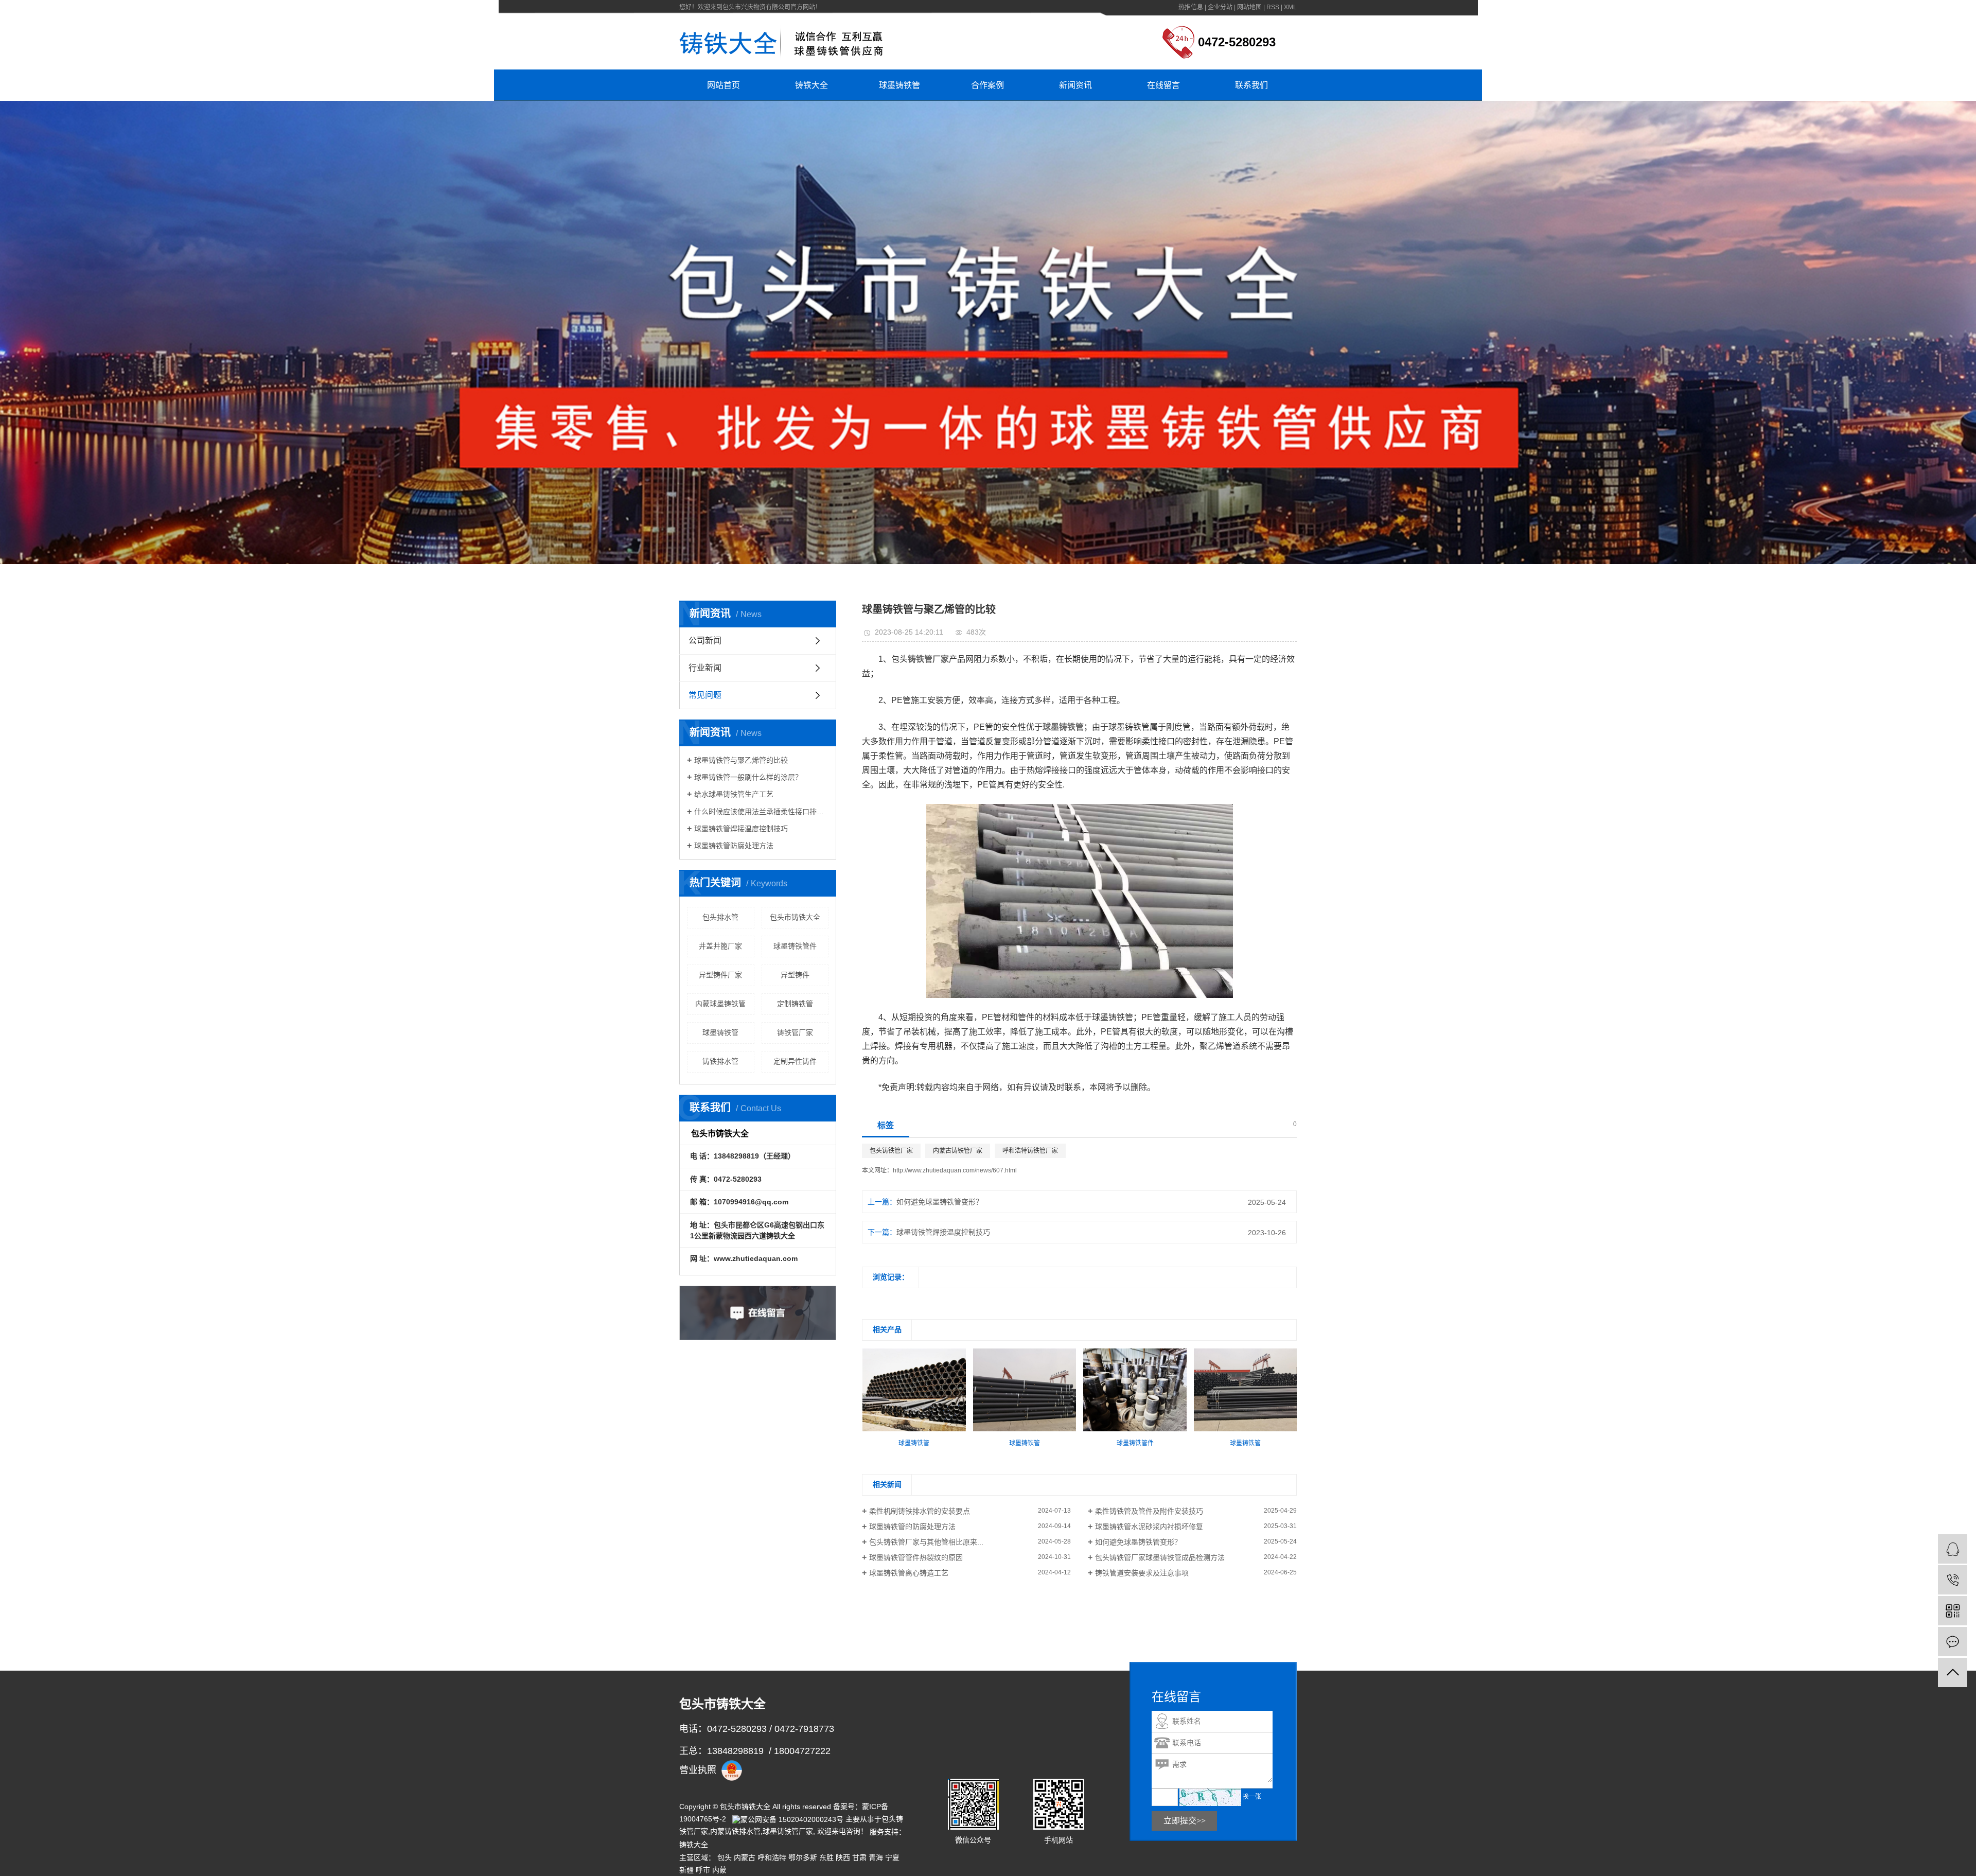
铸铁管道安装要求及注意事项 (1142, 1573)
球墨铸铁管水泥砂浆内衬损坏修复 (1149, 1527)
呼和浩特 (772, 1857)
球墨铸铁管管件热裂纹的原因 (916, 1557)
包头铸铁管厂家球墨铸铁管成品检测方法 (1160, 1557)
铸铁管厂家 (795, 1032)
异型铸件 (795, 975)
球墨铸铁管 (899, 85)
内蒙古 (745, 1857)
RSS (1273, 7)
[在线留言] (1953, 1642)
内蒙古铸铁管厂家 (958, 1151)
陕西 (843, 1857)
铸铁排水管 (720, 1061)
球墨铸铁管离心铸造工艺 (909, 1573)
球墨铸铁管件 (795, 946)
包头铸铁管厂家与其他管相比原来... (926, 1542)
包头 (725, 1857)
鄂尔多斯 (803, 1857)
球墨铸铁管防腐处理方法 (734, 846)
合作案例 (987, 85)
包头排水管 (720, 917)
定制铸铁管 (795, 1004)
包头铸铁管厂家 (891, 1151)
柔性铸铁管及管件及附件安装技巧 (1149, 1511)
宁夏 (892, 1857)
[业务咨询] (1953, 1549)
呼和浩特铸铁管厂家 (1030, 1151)
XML (1290, 7)
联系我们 (1251, 85)
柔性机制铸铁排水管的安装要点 (920, 1511)
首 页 (742, 577)
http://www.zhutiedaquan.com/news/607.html (955, 1170)
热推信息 (1191, 7)
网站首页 (724, 85)
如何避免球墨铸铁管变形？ (940, 1202)
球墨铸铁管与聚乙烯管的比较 (741, 760)
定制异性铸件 (795, 1061)
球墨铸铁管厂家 (788, 1831)
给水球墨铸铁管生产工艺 (734, 794)
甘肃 (859, 1857)
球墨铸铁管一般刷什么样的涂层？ (748, 777)
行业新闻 (705, 668)
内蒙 (719, 1870)
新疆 (686, 1870)
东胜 (826, 1857)
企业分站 (1220, 7)
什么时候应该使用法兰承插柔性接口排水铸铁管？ (761, 812)
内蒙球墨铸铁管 (720, 1004)
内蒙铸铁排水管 (735, 1831)
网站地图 (1249, 7)
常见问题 (810, 577)
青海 (876, 1857)
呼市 (703, 1870)
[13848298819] (1953, 1580)
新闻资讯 (1075, 85)
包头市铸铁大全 (795, 917)
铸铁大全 (811, 85)
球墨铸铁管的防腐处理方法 (912, 1527)
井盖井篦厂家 (720, 946)
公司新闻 (705, 641)
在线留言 (1163, 85)
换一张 (1252, 1797)
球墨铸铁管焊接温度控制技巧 (741, 829)
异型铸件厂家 (720, 975)
